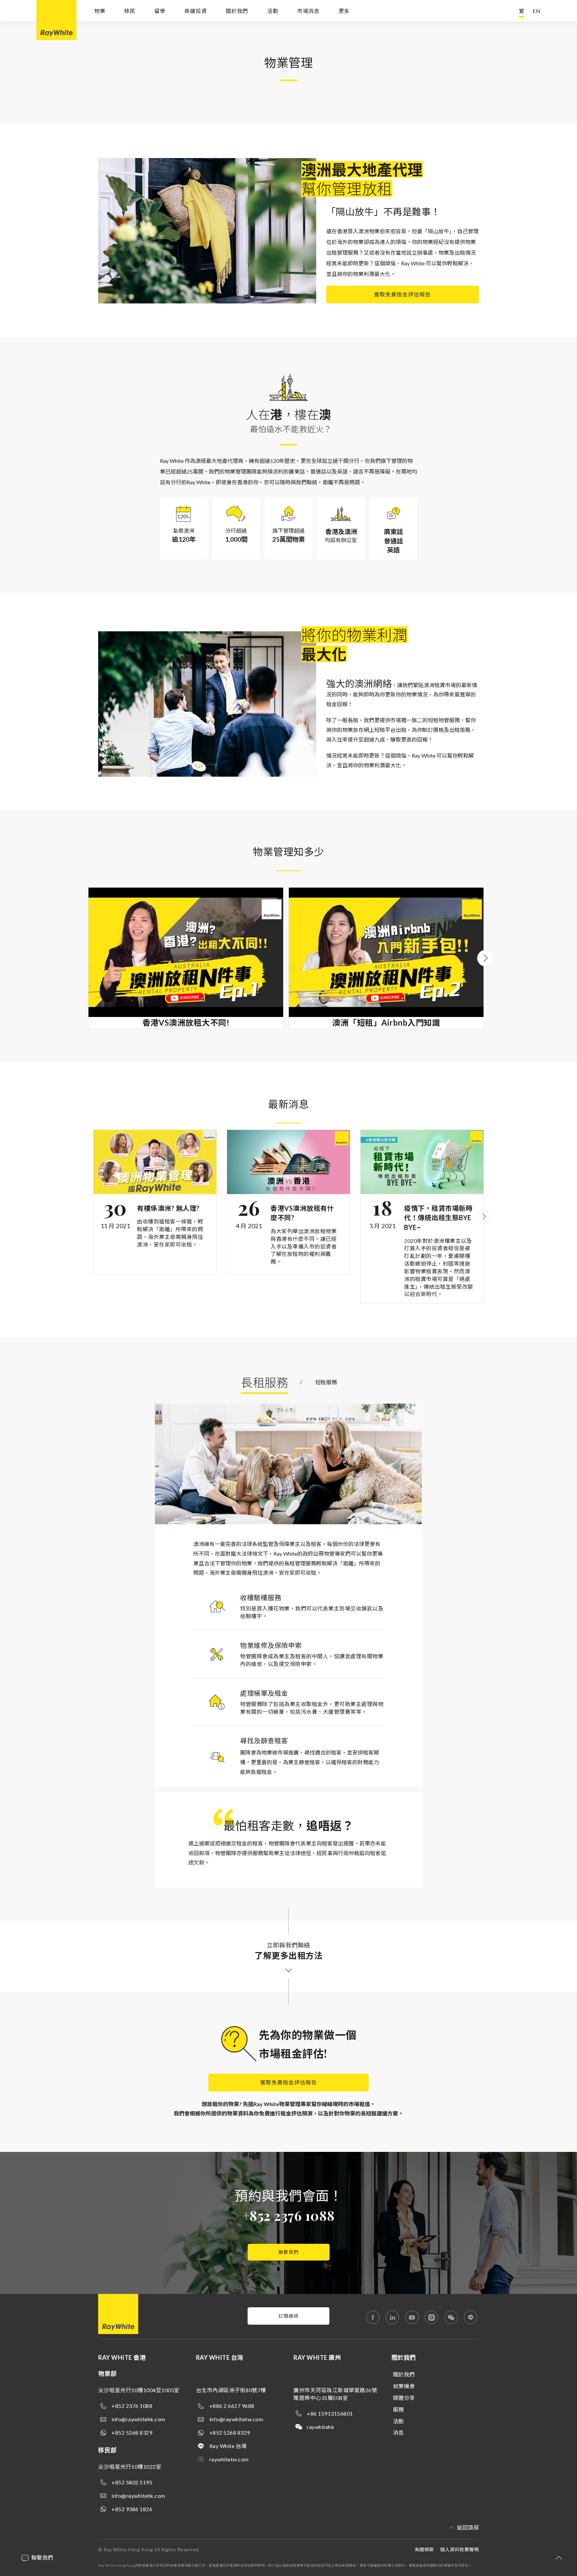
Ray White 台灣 (228, 2446)
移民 (130, 11)
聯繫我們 (288, 2252)
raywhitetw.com (229, 2459)
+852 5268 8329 (132, 2432)
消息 (399, 2432)
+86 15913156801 (330, 2413)
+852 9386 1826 (132, 2509)
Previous (88, 958)
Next (486, 958)
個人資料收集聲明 (459, 2549)
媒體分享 (404, 2398)
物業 (100, 11)
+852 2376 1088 (289, 2215)
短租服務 (326, 1382)
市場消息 (308, 11)
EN (537, 11)
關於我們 (237, 11)
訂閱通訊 (288, 2316)
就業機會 (404, 2386)
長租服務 (264, 1382)
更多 (344, 11)
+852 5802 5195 (132, 2482)
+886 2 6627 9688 (232, 2406)
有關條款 (424, 2549)
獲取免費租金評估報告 (402, 294)
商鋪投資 (196, 11)
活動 (273, 11)
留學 (160, 11)
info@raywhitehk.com (138, 2419)
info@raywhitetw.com (236, 2419)
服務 (399, 2409)
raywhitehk (321, 2427)
